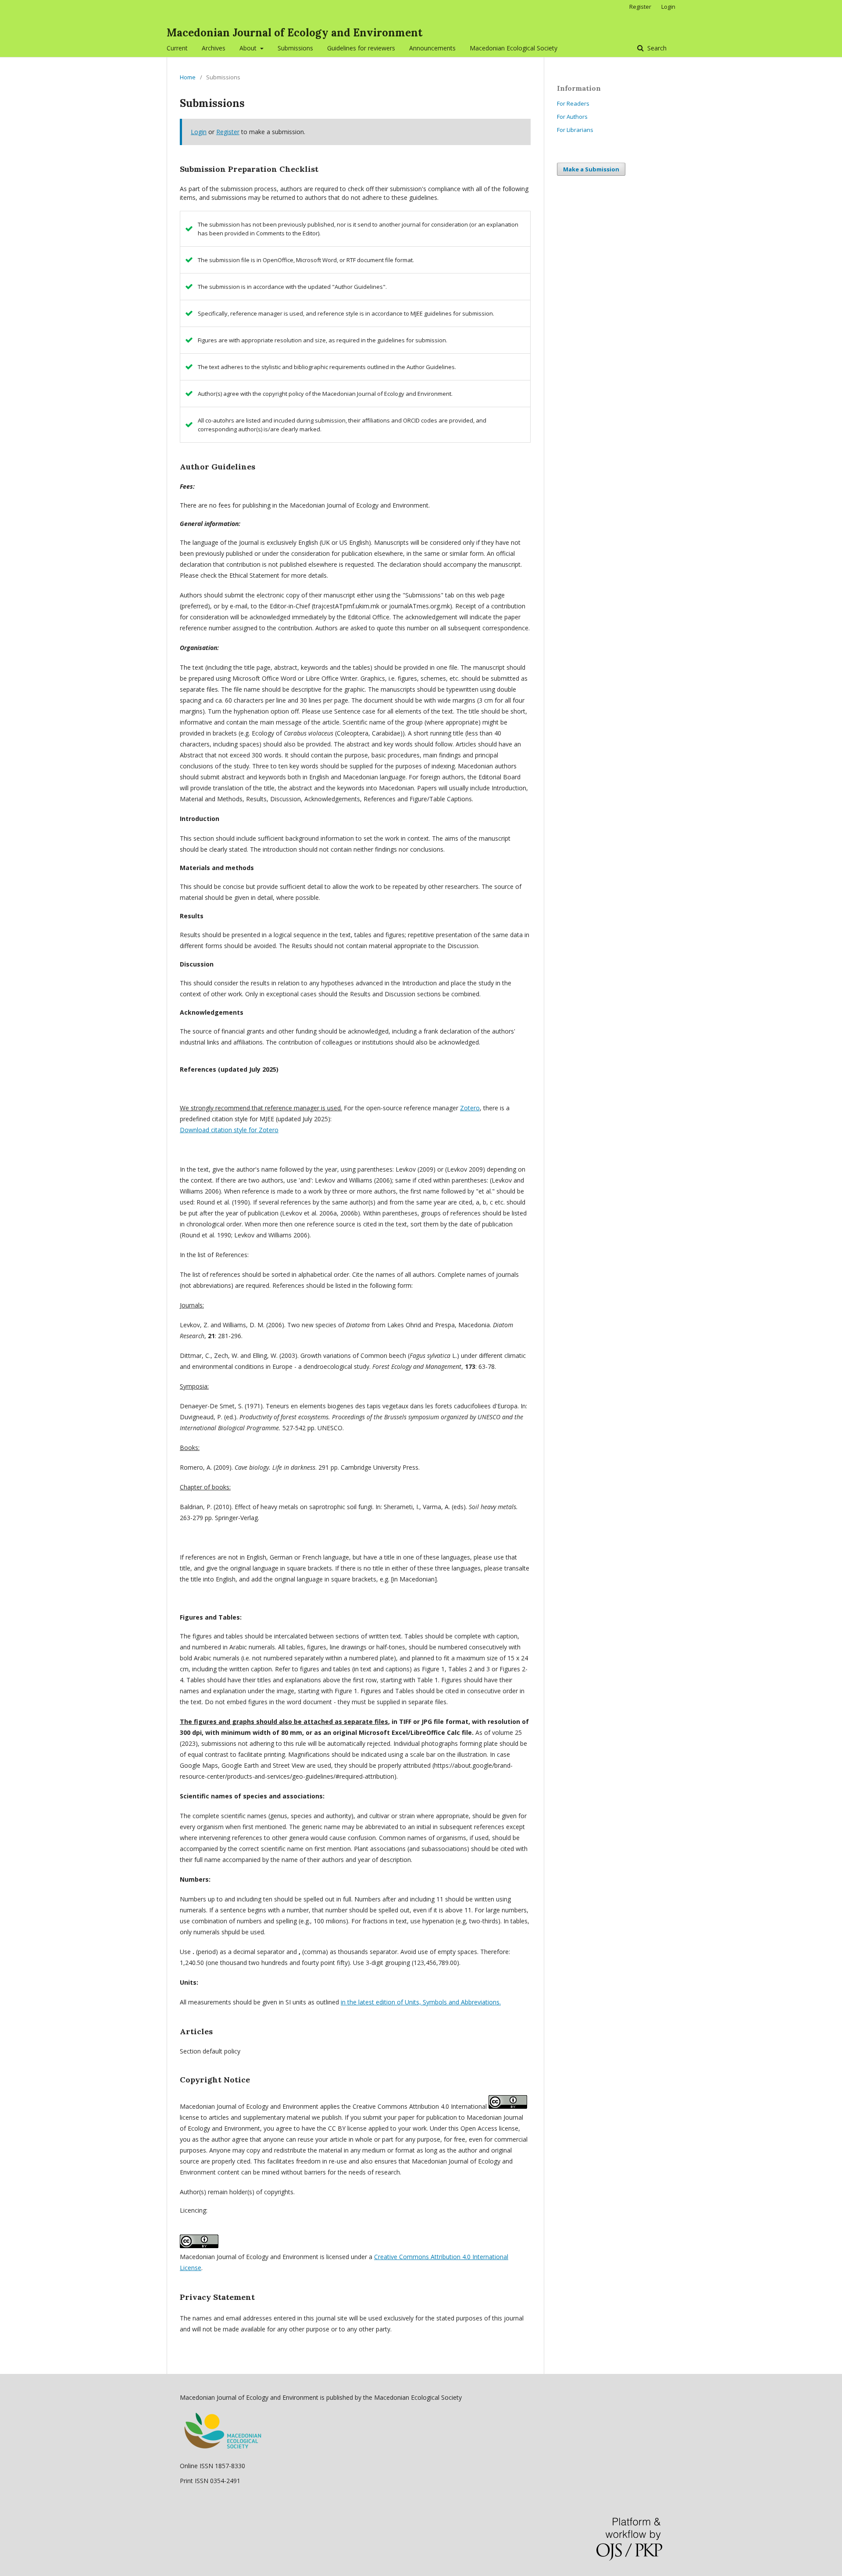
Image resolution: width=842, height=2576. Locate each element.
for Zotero (229, 1130)
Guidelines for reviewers (361, 48)
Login (668, 7)
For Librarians (575, 130)
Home (188, 77)
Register (640, 7)
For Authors (572, 117)
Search (656, 48)
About (249, 48)
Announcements (432, 48)
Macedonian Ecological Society (514, 48)
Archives (214, 48)
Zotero (470, 1108)
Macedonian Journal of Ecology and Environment (294, 33)
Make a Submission (591, 169)
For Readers (573, 103)
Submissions (295, 48)
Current (177, 48)
